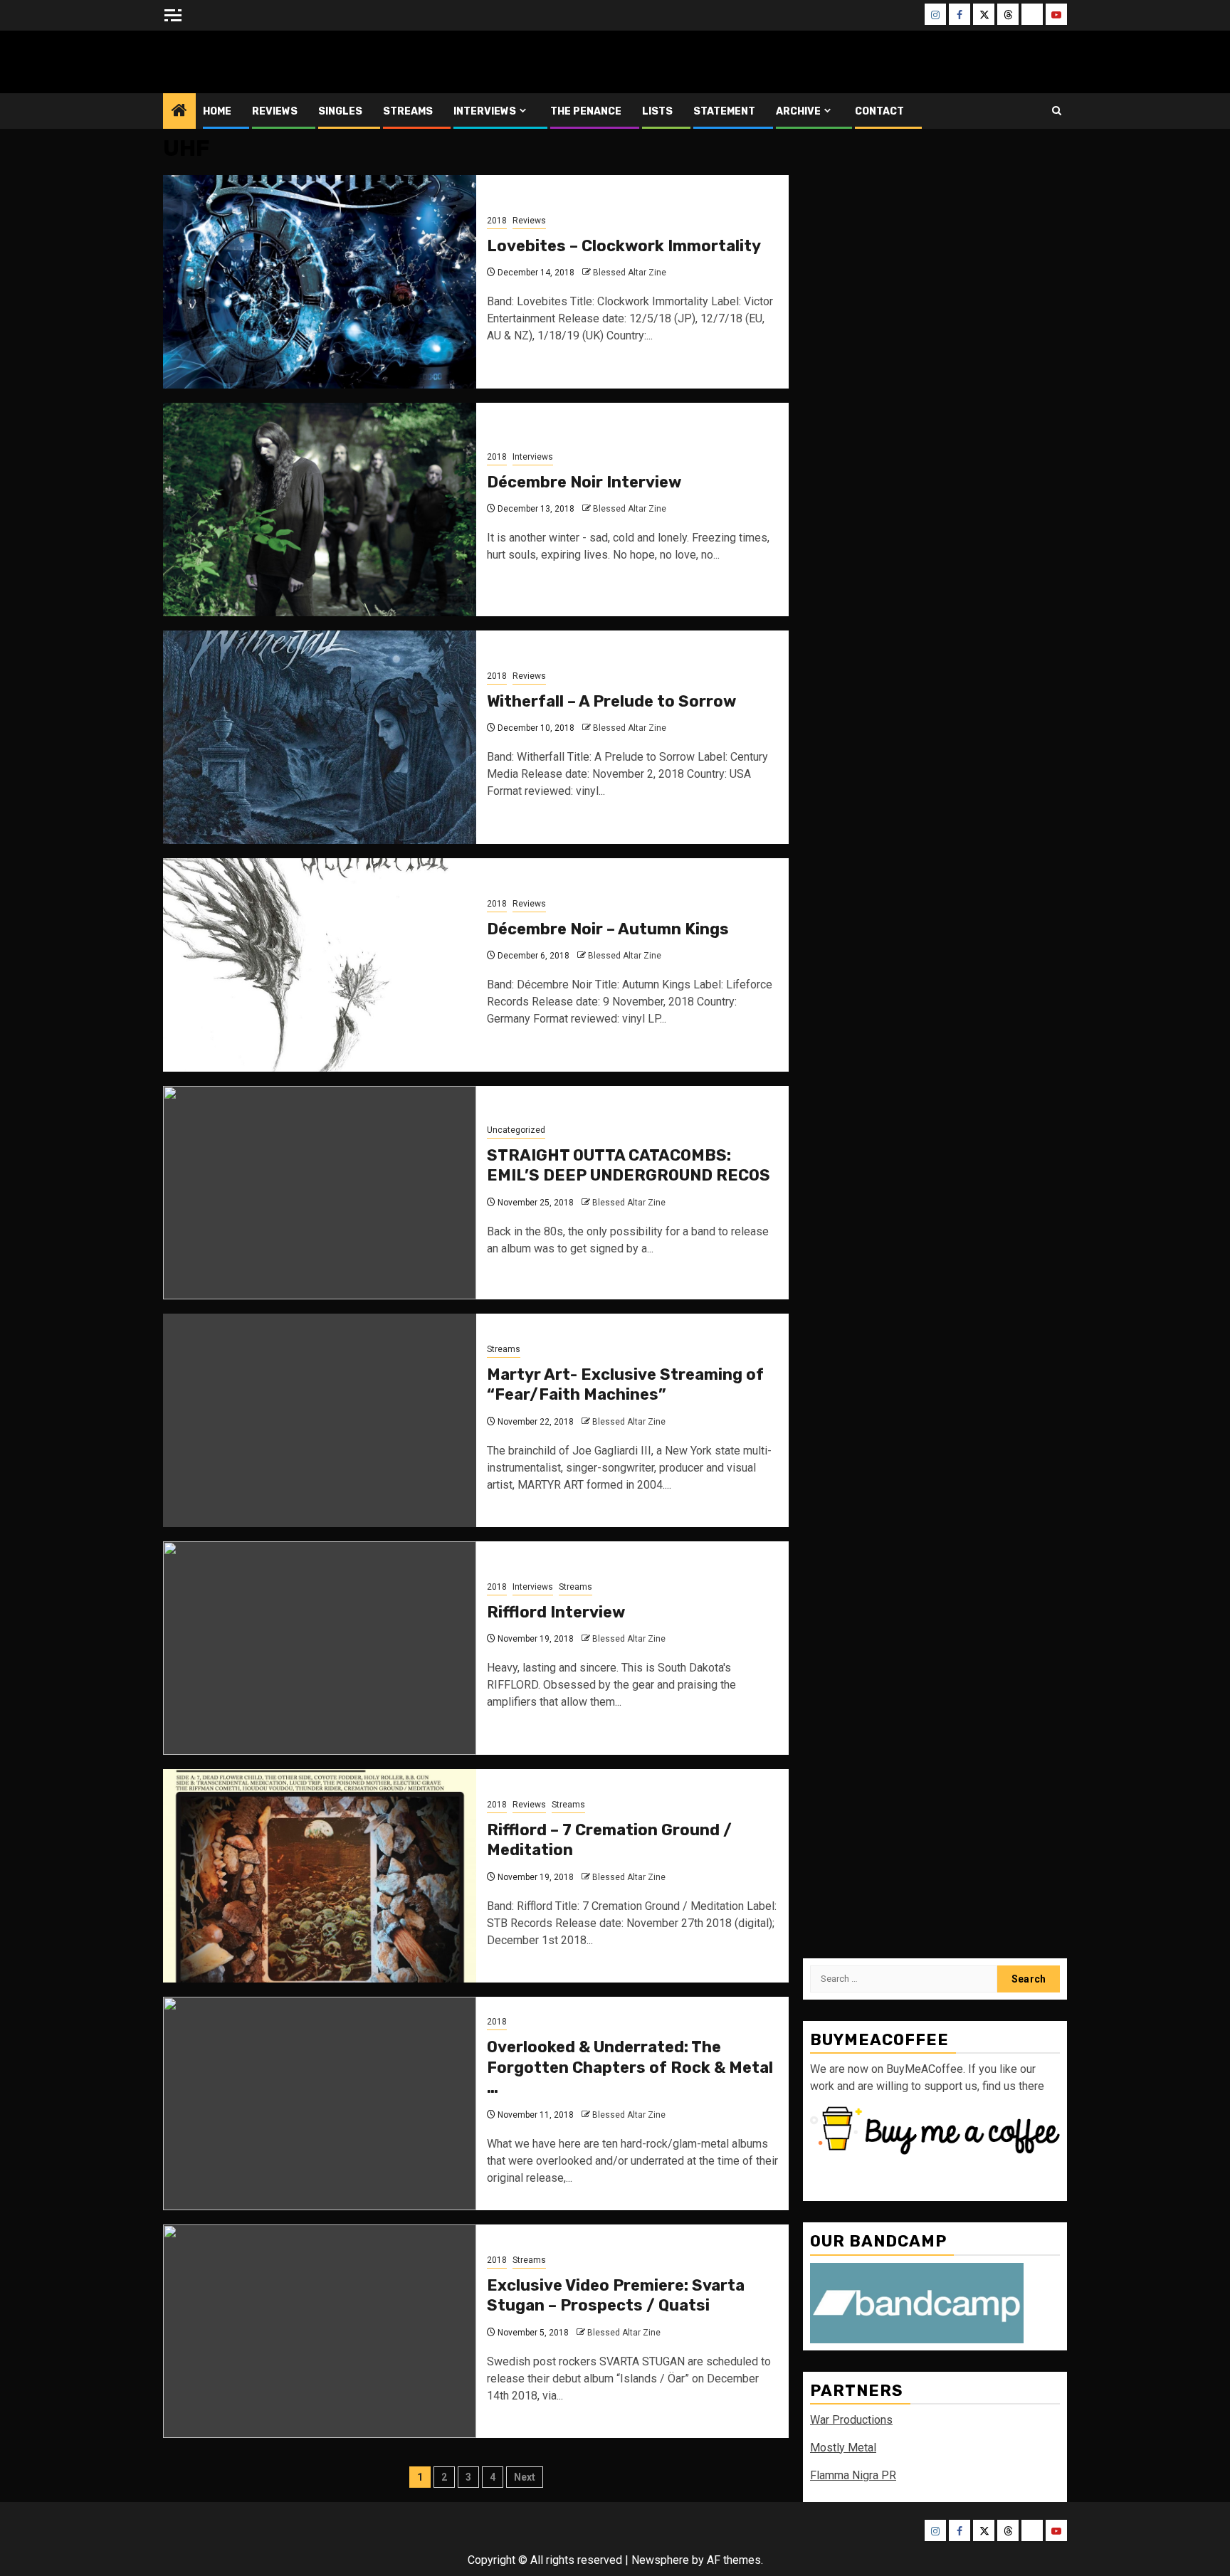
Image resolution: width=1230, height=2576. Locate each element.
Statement (724, 111)
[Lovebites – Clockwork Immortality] (320, 282)
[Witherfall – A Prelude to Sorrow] (320, 737)
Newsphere (660, 2560)
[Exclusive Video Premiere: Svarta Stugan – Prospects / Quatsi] (320, 2331)
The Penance (586, 111)
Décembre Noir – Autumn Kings (608, 929)
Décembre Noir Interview (584, 482)
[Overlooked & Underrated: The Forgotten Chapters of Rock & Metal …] (320, 2103)
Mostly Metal (843, 2448)
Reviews (275, 111)
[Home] (179, 112)
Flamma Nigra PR (853, 2475)
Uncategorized (516, 1130)
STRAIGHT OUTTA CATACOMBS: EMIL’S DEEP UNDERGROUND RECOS (629, 1166)
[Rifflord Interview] (320, 1648)
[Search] (1057, 111)
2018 (497, 221)
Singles (340, 111)
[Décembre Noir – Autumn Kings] (320, 965)
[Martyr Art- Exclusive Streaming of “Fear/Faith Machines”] (320, 1420)
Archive (798, 111)
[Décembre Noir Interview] (320, 510)
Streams (408, 111)
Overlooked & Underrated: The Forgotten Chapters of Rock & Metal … (630, 2067)
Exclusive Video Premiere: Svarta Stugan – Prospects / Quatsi (616, 2296)
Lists (657, 111)
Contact (879, 111)
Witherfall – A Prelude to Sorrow (611, 701)
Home (217, 111)
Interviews (485, 111)
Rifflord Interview (556, 1612)
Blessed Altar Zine (257, 62)
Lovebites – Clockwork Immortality (624, 246)
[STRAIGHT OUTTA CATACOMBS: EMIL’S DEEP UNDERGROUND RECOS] (320, 1193)
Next (525, 2477)
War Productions (851, 2420)
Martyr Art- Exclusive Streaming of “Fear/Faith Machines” (625, 1385)
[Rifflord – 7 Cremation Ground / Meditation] (320, 1876)
